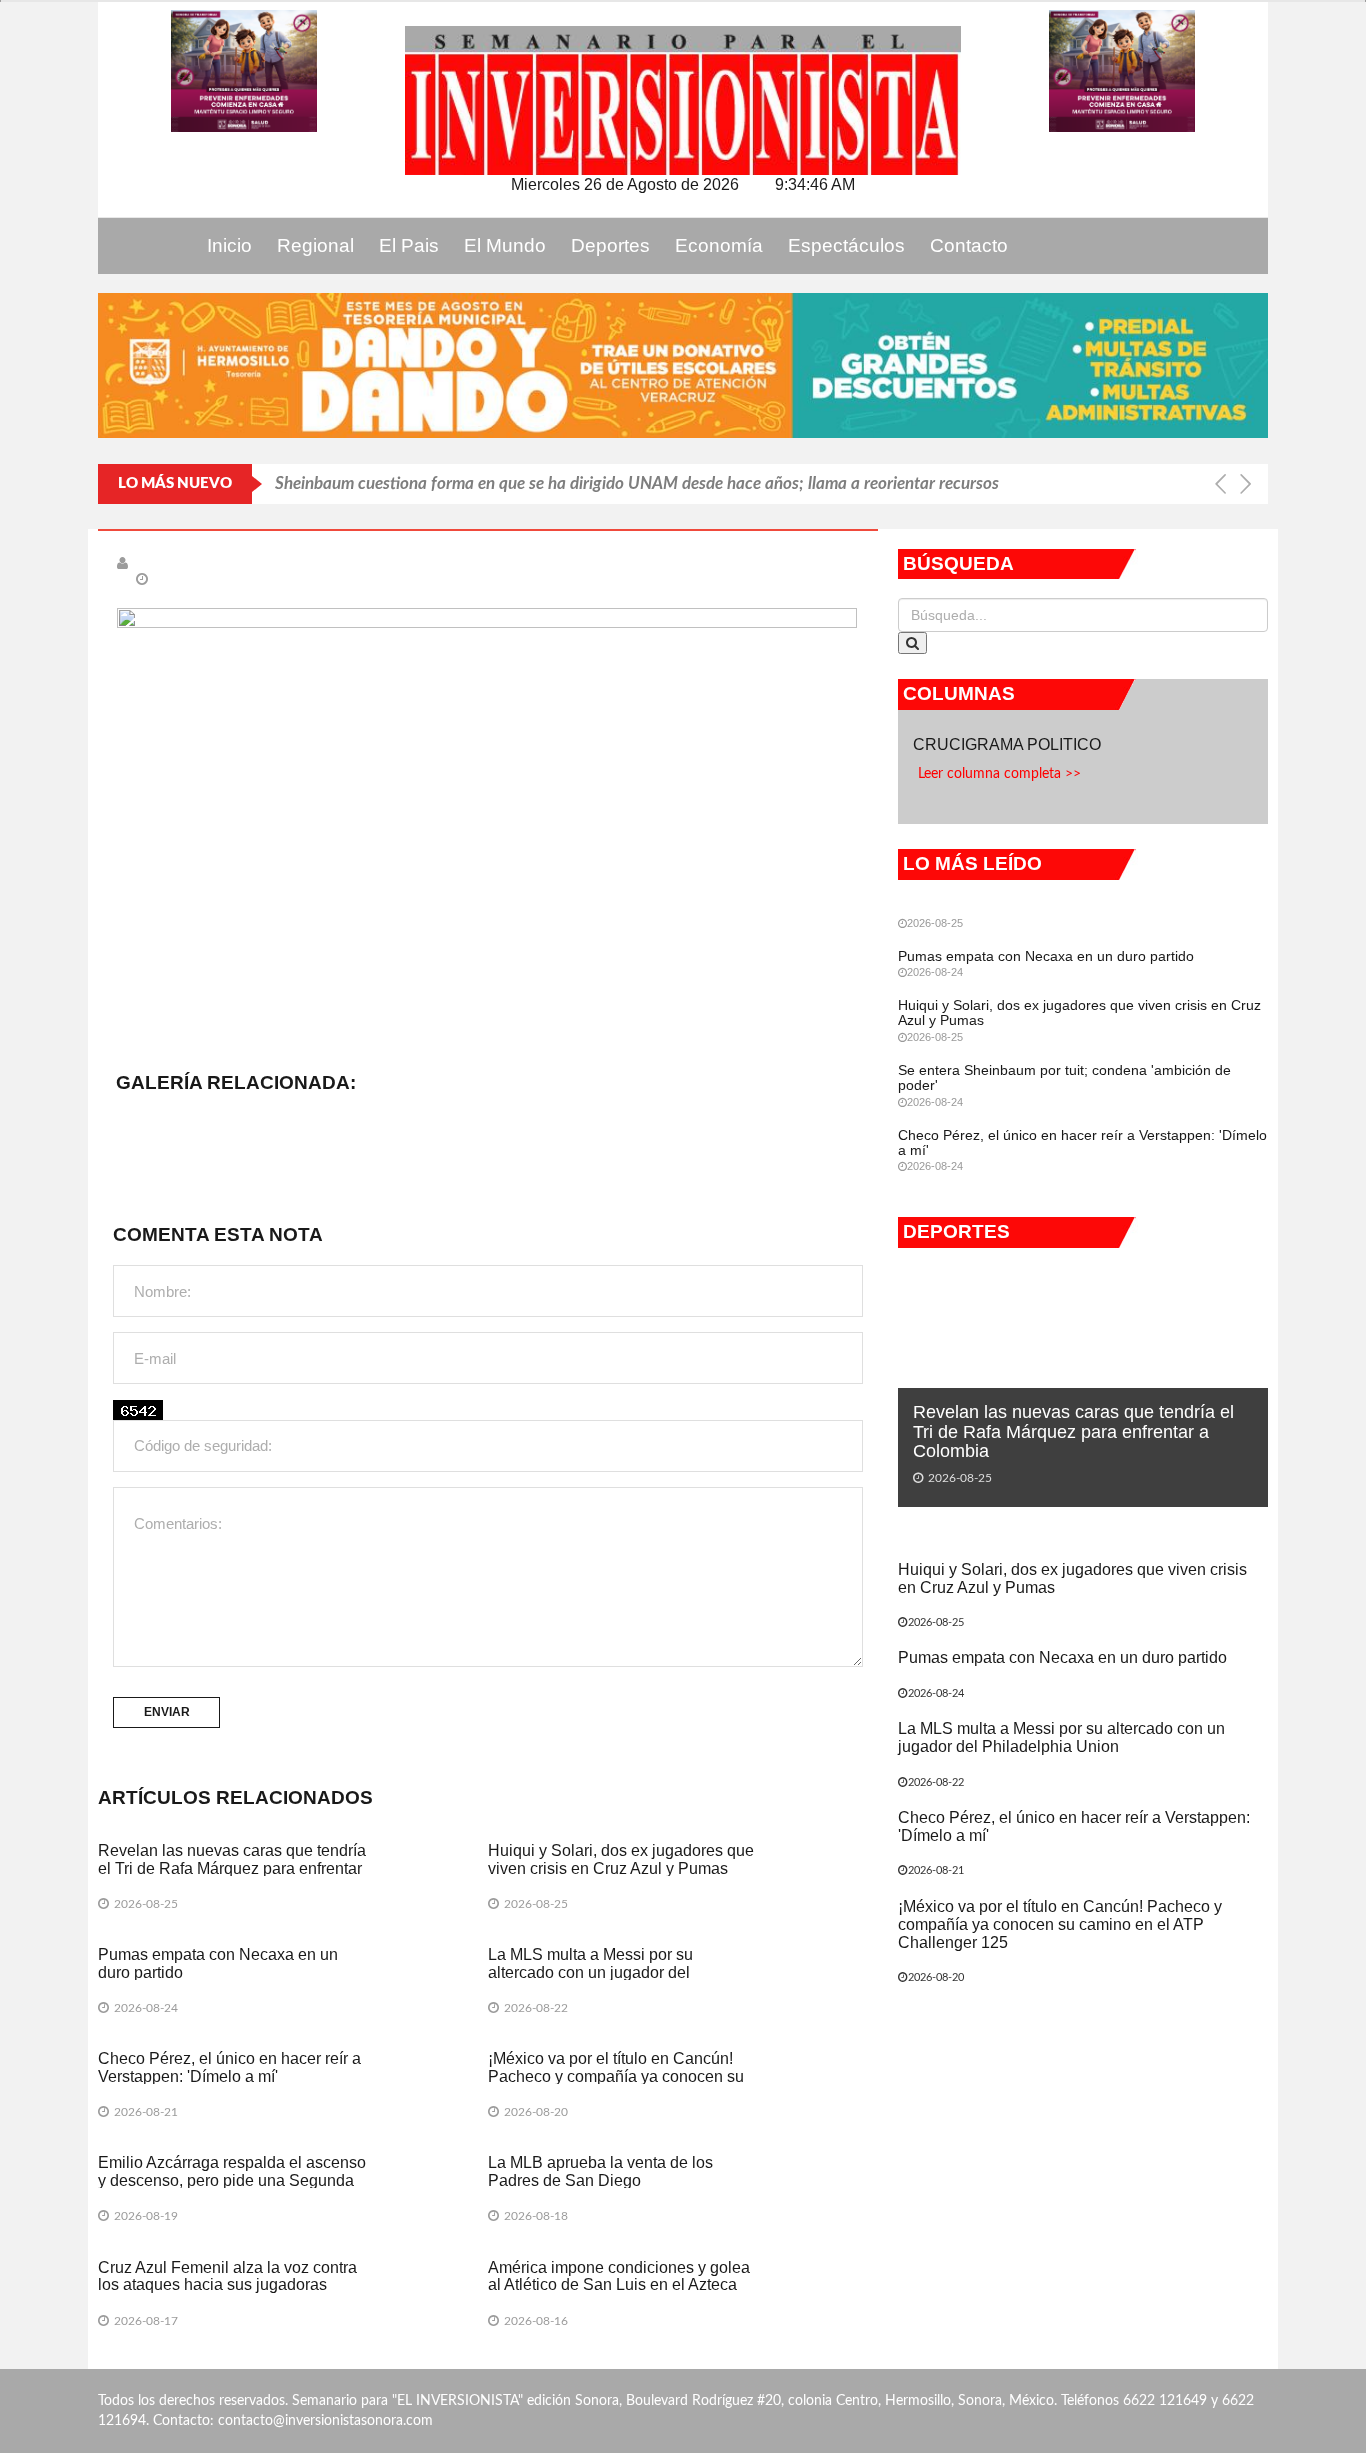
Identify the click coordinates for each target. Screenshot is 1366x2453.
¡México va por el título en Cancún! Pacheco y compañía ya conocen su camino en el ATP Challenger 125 (616, 2076)
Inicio (229, 245)
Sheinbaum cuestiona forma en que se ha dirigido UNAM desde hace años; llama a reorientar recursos (637, 483)
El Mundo (505, 245)
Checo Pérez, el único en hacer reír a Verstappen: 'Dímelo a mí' (229, 2067)
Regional (315, 245)
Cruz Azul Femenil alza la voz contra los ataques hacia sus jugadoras (227, 2276)
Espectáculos (846, 245)
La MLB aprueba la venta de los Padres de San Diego (600, 2171)
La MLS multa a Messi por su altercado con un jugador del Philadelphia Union (590, 1972)
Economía (719, 245)
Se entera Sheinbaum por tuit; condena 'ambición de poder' (1064, 1077)
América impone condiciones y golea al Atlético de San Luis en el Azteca (619, 2276)
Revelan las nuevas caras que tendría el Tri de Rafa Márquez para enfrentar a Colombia (232, 1868)
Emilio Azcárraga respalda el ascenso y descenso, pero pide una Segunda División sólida (232, 2180)
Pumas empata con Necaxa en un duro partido (1046, 956)
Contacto (969, 245)
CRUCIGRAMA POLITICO (1009, 744)
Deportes (610, 245)
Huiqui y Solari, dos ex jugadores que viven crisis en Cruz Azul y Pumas (621, 1859)
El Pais (409, 245)
